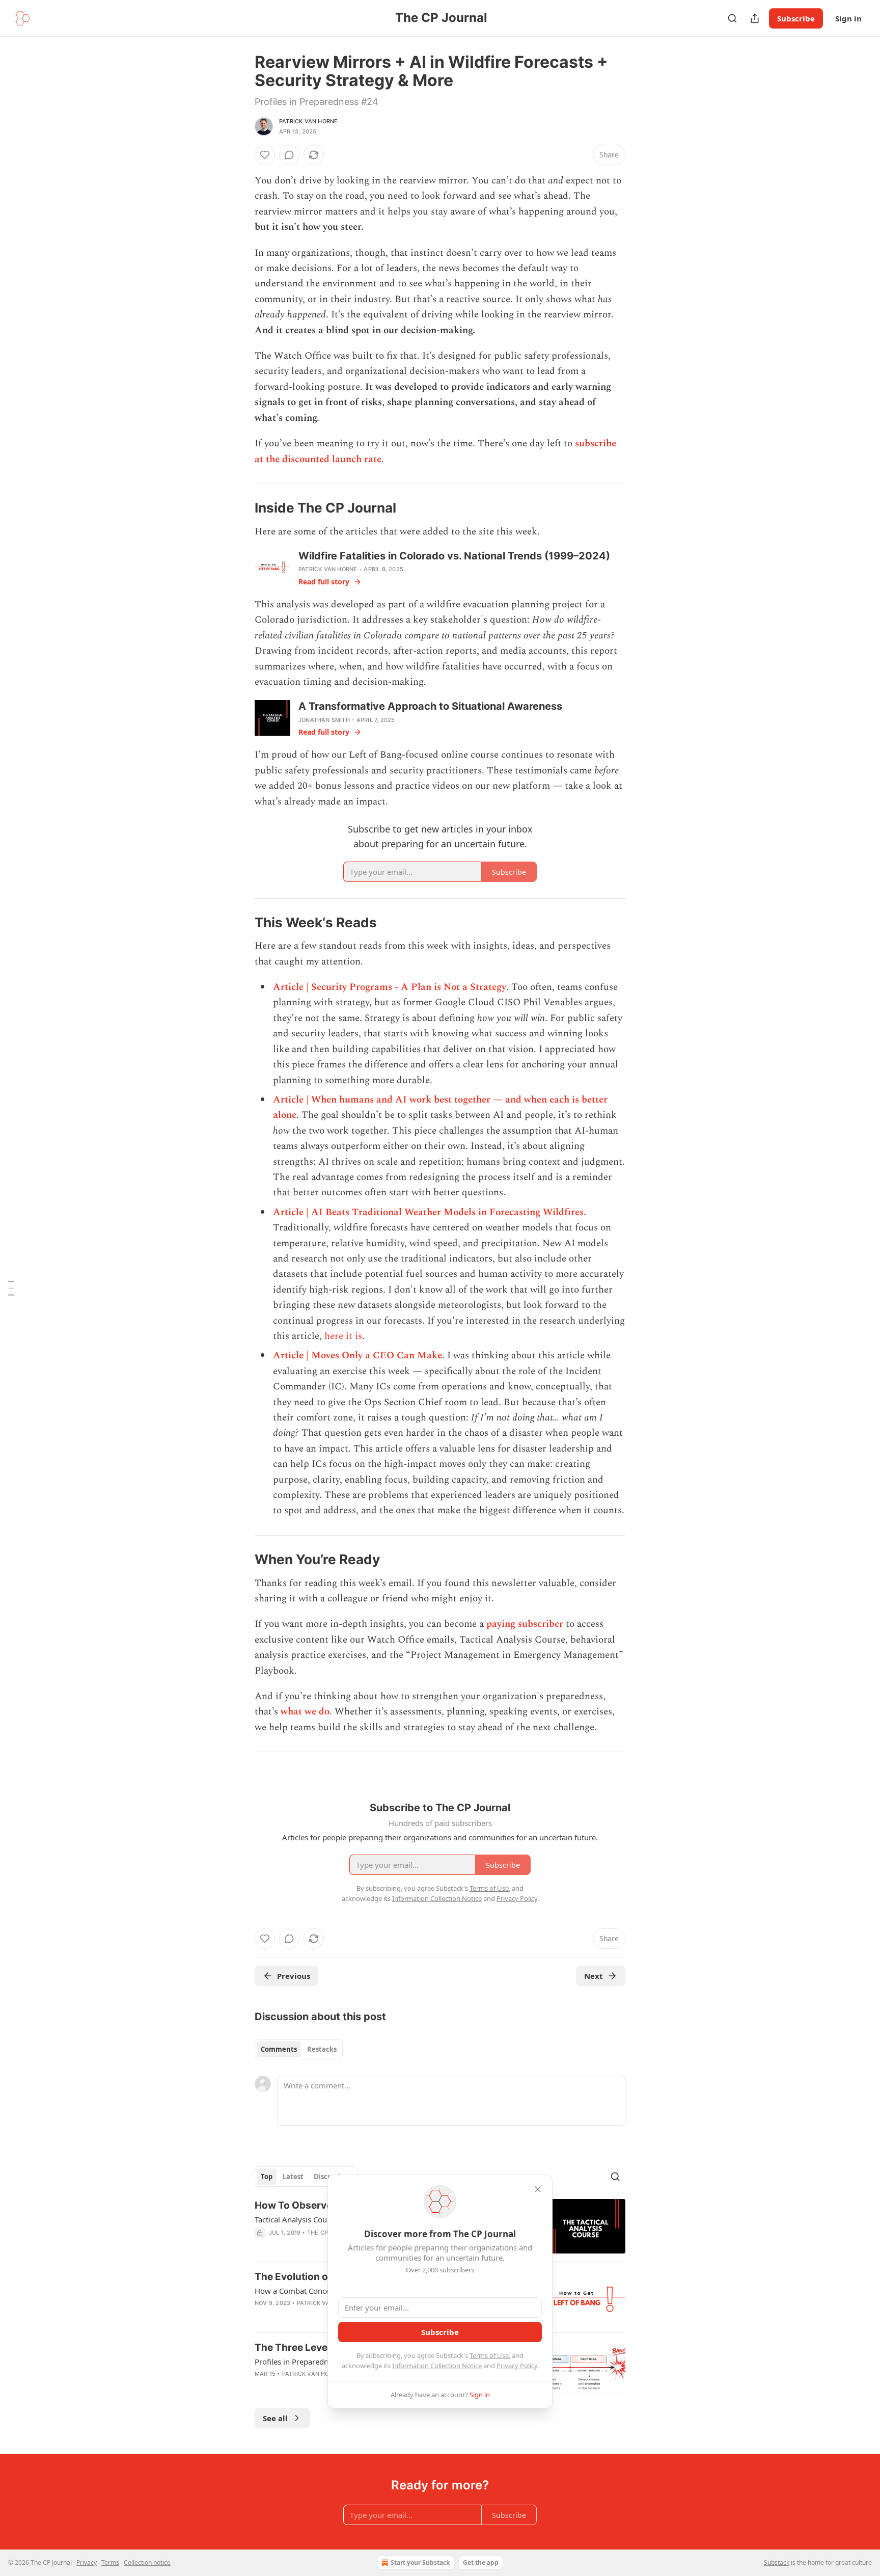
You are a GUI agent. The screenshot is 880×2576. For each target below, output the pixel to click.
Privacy (87, 2562)
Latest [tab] (293, 2177)
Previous (294, 1976)
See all (275, 2418)
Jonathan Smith (324, 720)
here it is (342, 1336)
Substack (777, 2562)
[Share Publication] (755, 18)
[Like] (265, 155)
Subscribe (796, 18)
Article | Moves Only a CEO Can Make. (359, 1356)
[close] (538, 2189)
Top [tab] (267, 2177)
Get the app (481, 2562)
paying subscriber (525, 1624)
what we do (305, 1712)
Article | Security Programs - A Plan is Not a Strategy (390, 987)
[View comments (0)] (289, 155)
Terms (110, 2562)
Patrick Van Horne (308, 121)
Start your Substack (420, 2562)
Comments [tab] (279, 2049)
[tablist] (299, 2049)
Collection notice (147, 2562)
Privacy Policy (517, 2366)
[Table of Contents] (11, 1288)
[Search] (732, 18)
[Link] (240, 508)
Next (594, 1976)
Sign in (848, 18)
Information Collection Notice (437, 2366)
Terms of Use (489, 2355)
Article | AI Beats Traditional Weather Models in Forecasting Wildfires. (430, 1212)
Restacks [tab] (322, 2049)
